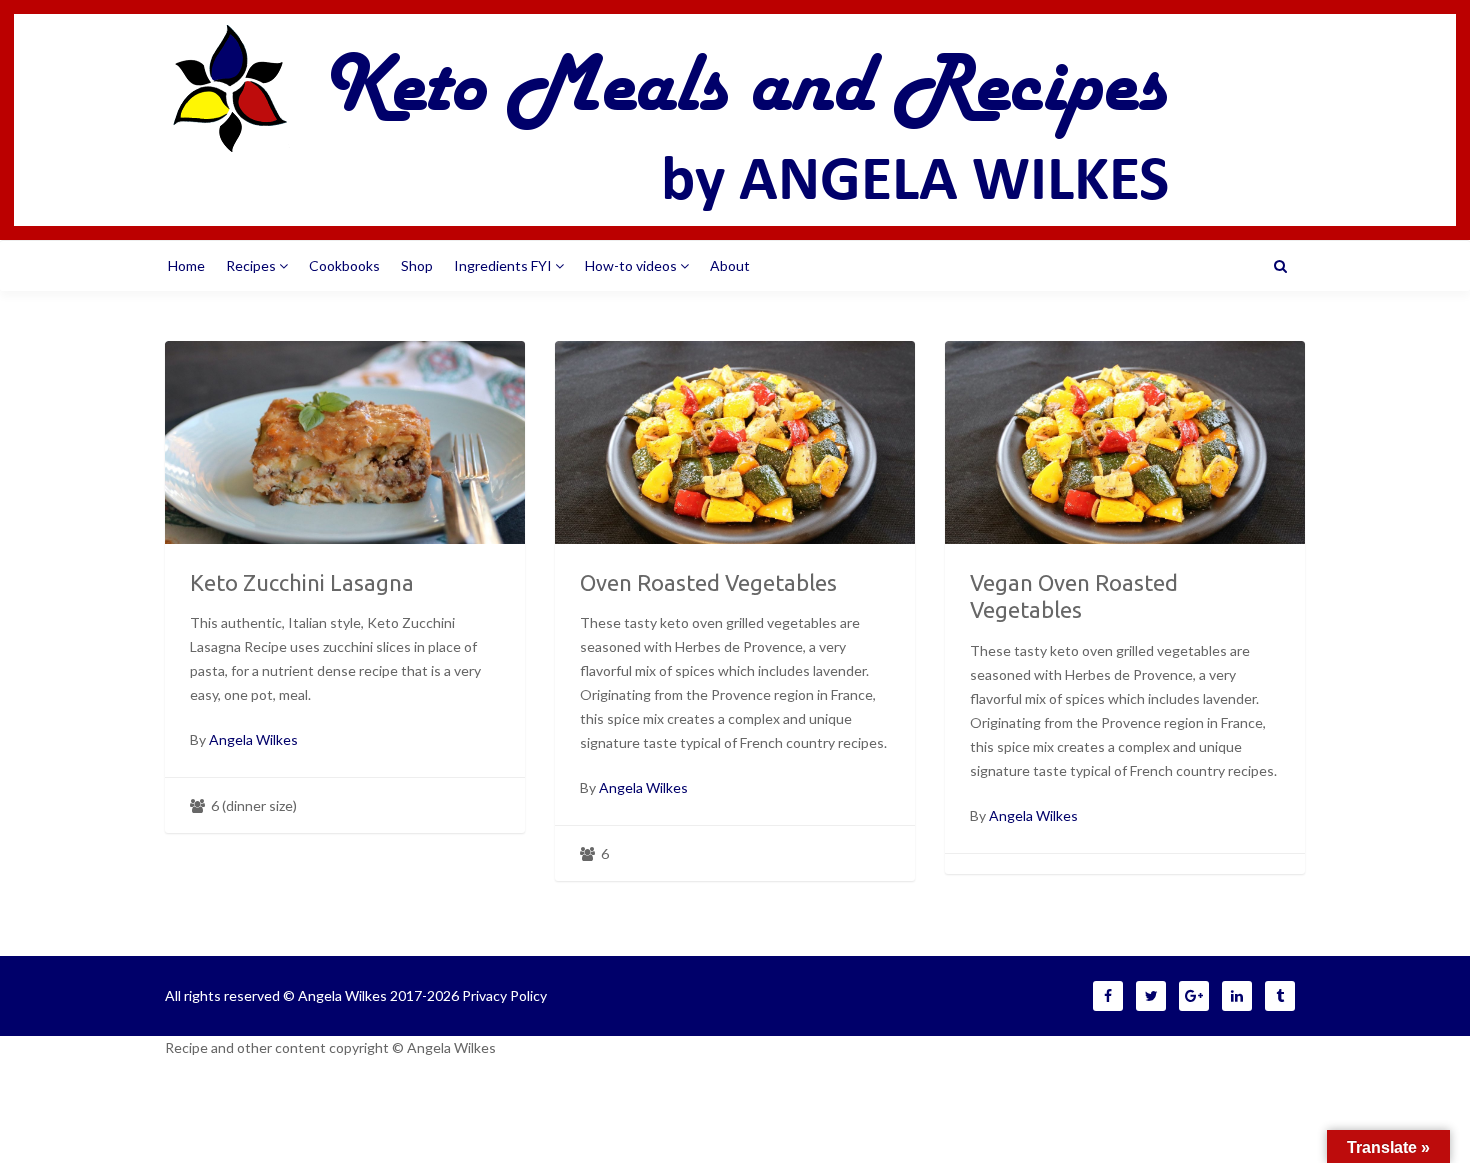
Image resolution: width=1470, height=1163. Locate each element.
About (730, 265)
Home (186, 265)
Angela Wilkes (253, 739)
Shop (417, 265)
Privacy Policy (504, 995)
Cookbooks (344, 265)
